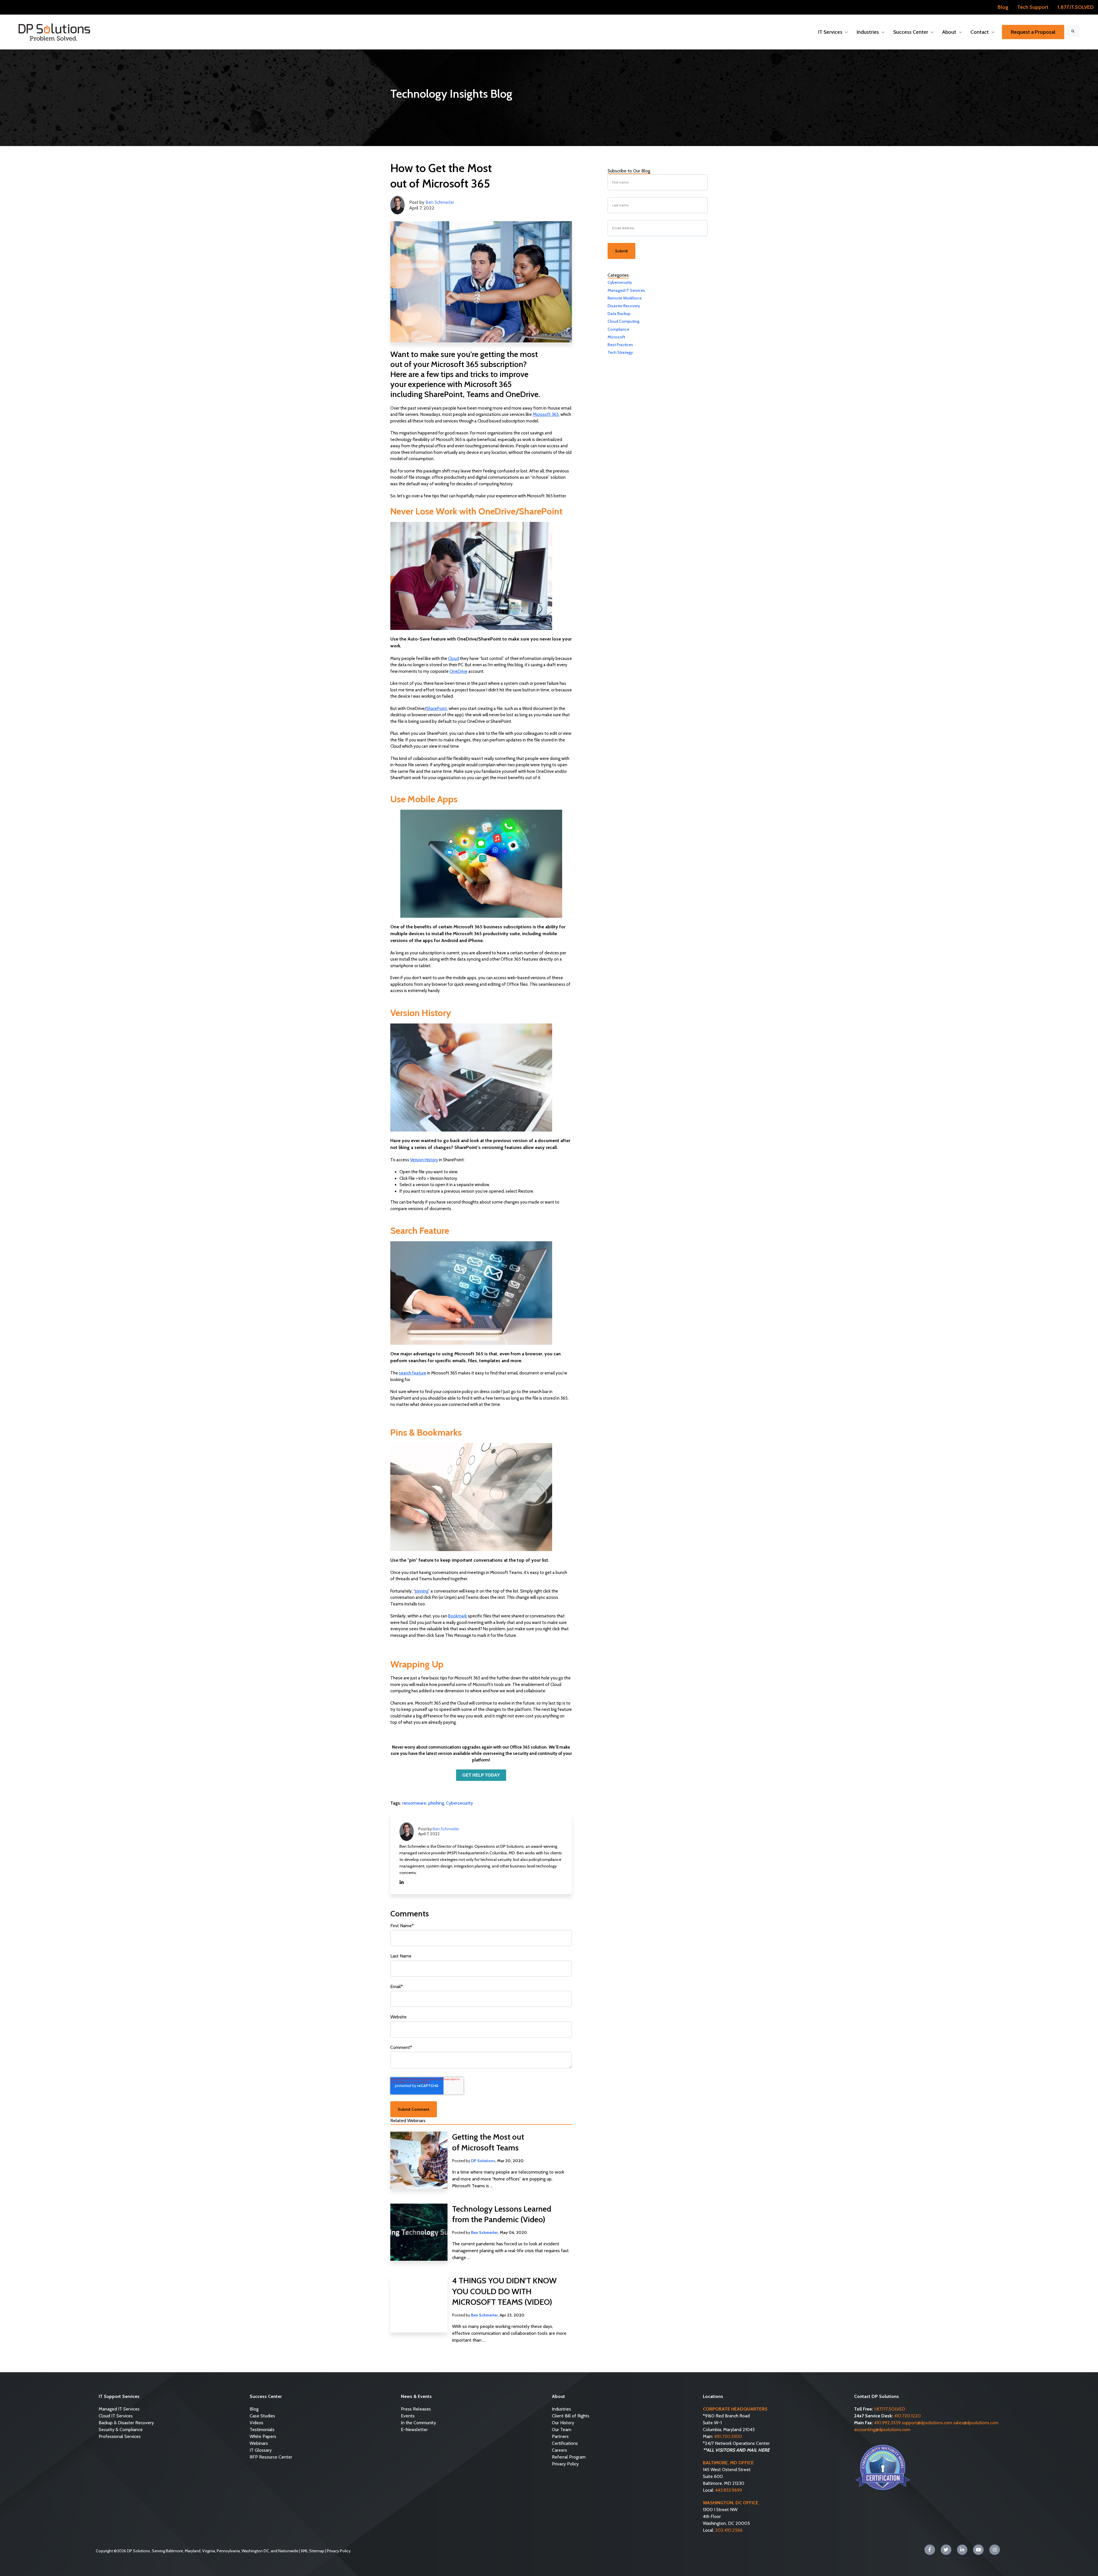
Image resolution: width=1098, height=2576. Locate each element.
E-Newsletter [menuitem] (414, 2430)
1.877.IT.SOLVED (1076, 7)
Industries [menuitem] (561, 2409)
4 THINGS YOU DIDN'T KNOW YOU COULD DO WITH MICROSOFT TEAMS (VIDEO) (504, 2291)
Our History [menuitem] (563, 2423)
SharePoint (436, 709)
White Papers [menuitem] (263, 2436)
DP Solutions (483, 2161)
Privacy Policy (339, 2551)
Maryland (193, 2551)
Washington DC (255, 2551)
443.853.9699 (729, 2490)
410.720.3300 (728, 2436)
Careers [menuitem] (559, 2450)
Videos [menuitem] (256, 2423)
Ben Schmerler (440, 202)
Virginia (209, 2551)
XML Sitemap (313, 2551)
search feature (413, 1373)
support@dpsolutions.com (927, 2423)
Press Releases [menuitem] (416, 2409)
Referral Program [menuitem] (569, 2457)
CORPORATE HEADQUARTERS (735, 2409)
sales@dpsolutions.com (976, 2423)
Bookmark (457, 1616)
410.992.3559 (887, 2423)
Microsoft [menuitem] (616, 337)
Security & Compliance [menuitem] (121, 2430)
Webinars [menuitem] (259, 2443)
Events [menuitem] (408, 2416)
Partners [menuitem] (560, 2436)
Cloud (453, 659)
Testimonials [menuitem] (262, 2430)
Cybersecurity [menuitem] (620, 282)
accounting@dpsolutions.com (882, 2430)
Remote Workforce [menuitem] (625, 298)
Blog (1003, 7)
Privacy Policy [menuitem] (565, 2464)
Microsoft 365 (546, 414)
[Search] (1073, 31)
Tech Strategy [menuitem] (620, 352)
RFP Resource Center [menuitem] (271, 2457)
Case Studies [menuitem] (262, 2416)
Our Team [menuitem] (562, 2430)
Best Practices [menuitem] (620, 345)
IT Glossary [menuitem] (261, 2450)
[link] (54, 32)
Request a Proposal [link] (1033, 32)
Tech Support (1033, 7)
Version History (424, 1160)
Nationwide (288, 2551)
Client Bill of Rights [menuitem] (571, 2416)
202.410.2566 (729, 2530)
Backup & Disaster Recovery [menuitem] (126, 2423)
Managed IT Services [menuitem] (626, 290)
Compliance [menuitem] (618, 329)
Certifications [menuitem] (565, 2443)
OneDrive (459, 671)
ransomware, (415, 1803)
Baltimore (174, 2551)
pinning (421, 1591)
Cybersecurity (460, 1803)
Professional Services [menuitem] (120, 2436)
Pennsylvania (228, 2551)
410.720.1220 (907, 2416)
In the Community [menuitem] (418, 2423)
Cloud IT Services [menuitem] (116, 2416)
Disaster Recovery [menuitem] (624, 306)
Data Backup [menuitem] (619, 314)
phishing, (437, 1803)
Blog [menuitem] (254, 2409)
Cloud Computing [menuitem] (623, 321)
